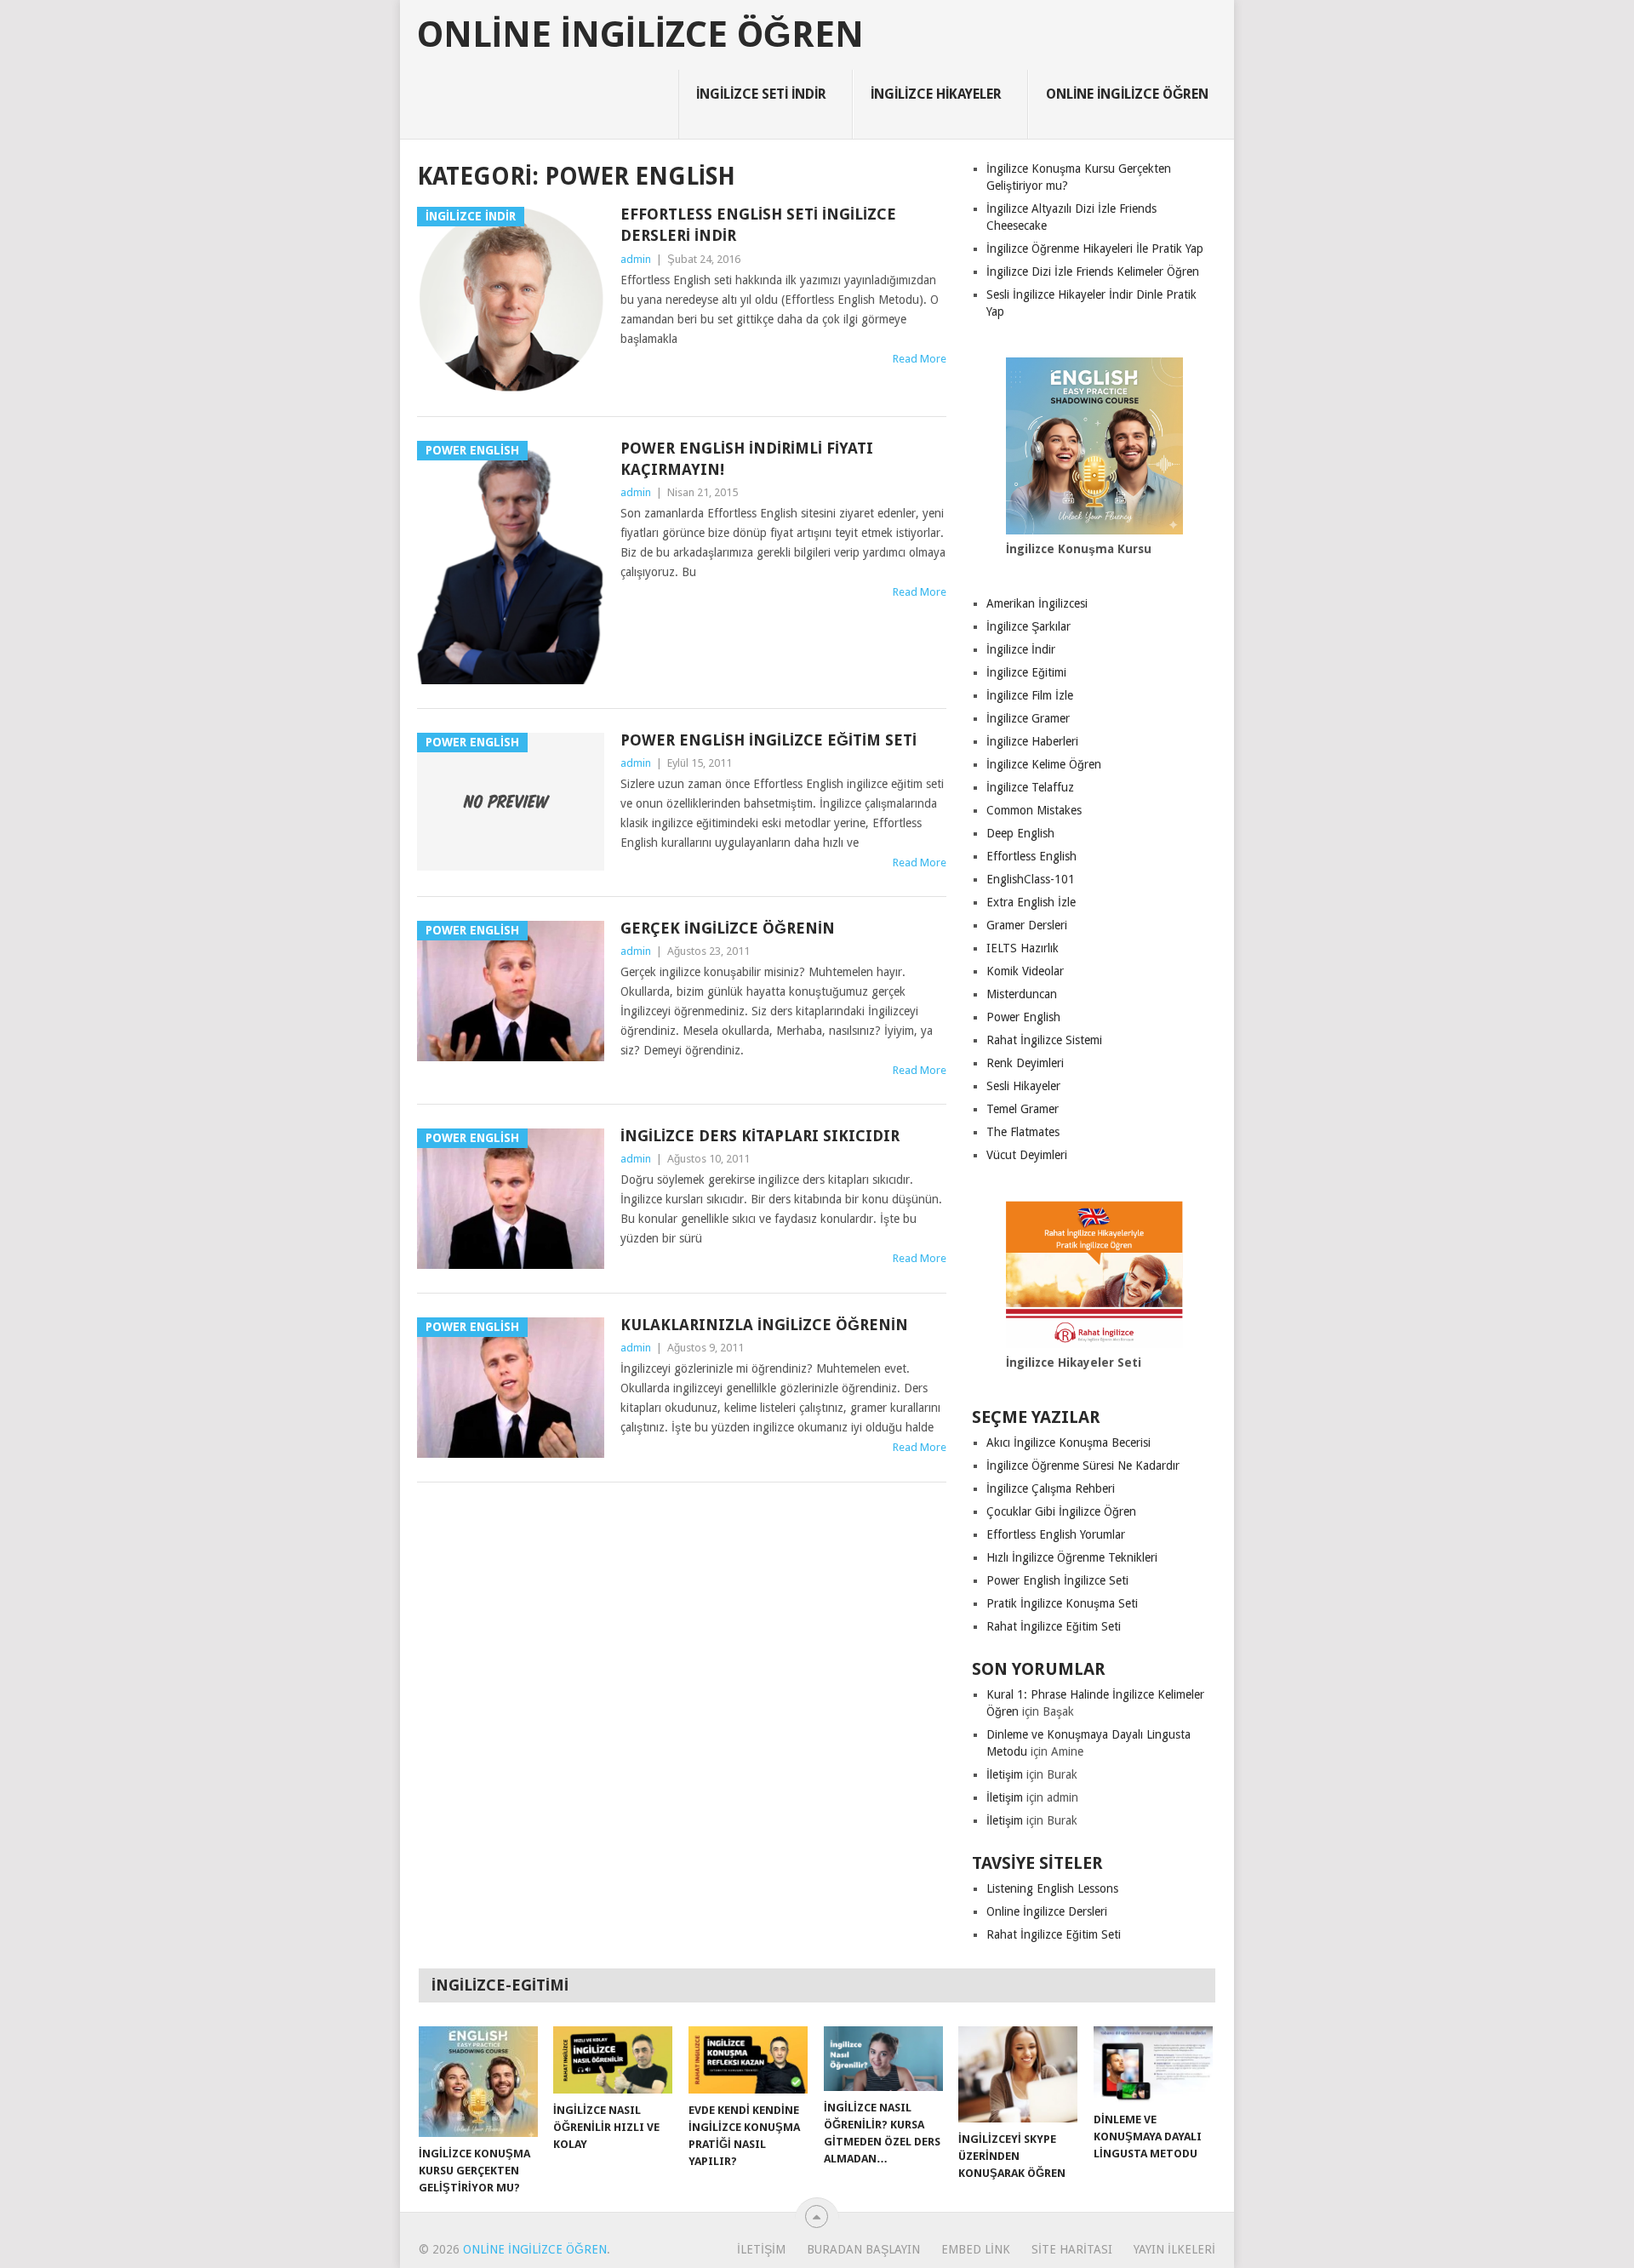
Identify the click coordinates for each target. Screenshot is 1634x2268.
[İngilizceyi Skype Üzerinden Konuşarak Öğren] (1018, 2074)
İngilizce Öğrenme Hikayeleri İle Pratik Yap (1095, 249)
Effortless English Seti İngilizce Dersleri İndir (758, 225)
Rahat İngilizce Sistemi (1044, 1040)
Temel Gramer (1023, 1109)
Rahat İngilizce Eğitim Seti (1054, 1626)
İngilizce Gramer (1028, 718)
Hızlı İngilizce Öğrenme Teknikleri (1072, 1557)
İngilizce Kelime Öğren (1044, 764)
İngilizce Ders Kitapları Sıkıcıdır (760, 1136)
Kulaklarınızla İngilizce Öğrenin (764, 1325)
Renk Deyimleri (1025, 1063)
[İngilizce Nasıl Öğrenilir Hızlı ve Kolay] (613, 2060)
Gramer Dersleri (1027, 925)
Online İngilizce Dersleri (1047, 1911)
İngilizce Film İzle (1030, 695)
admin (636, 259)
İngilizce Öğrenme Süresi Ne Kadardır (1083, 1465)
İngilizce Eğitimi (1026, 672)
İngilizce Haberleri (1032, 741)
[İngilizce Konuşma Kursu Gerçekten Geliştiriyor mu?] (478, 2082)
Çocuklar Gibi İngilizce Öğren (1061, 1511)
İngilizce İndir (1021, 649)
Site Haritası (1072, 2249)
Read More (920, 359)
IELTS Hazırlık (1023, 948)
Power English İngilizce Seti (1057, 1580)
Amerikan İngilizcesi (1037, 603)
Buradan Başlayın (863, 2249)
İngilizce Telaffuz (1030, 787)
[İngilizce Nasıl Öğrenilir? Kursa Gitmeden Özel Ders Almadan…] (883, 2059)
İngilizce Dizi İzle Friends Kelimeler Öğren (1093, 271)
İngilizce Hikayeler (936, 94)
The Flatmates (1023, 1132)
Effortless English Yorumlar (1056, 1534)
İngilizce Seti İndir (761, 94)
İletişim (1005, 1774)
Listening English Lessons (1052, 1888)
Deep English (1020, 833)
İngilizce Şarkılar (1028, 626)
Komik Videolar (1025, 971)
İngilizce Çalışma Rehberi (1051, 1488)
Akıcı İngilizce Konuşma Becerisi (1068, 1442)
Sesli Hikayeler (1023, 1086)
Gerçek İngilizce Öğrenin (728, 928)
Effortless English (1031, 856)
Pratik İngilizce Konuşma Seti (1062, 1603)
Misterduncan (1022, 994)
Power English (1023, 1017)
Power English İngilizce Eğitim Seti (768, 740)
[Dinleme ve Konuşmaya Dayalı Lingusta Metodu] (1153, 2065)
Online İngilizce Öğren (640, 35)
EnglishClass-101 (1031, 879)
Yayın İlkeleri (1174, 2249)
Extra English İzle (1031, 902)
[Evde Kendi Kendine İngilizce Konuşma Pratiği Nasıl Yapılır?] (748, 2060)
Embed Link (976, 2249)
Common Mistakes (1034, 810)
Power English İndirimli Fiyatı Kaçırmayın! (747, 459)
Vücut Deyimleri (1027, 1155)
